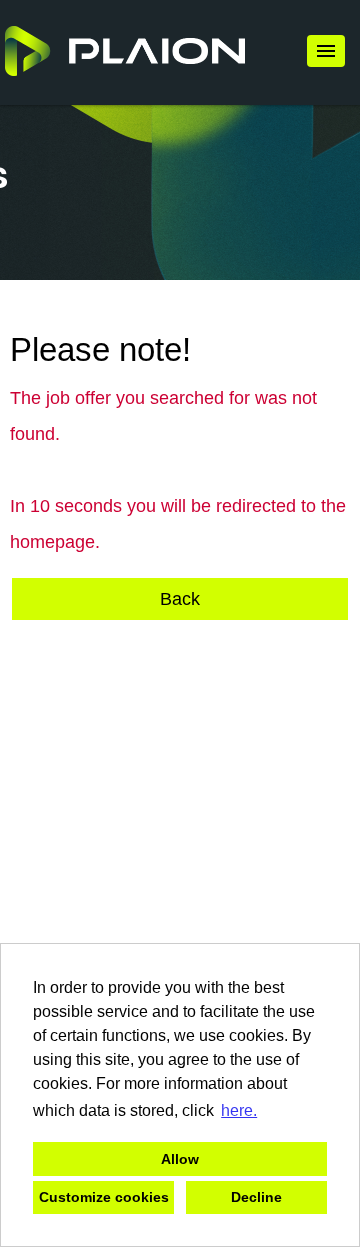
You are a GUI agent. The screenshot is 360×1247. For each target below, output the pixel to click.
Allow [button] (180, 1159)
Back (180, 599)
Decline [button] (256, 1197)
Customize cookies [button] (104, 1197)
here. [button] (239, 1110)
